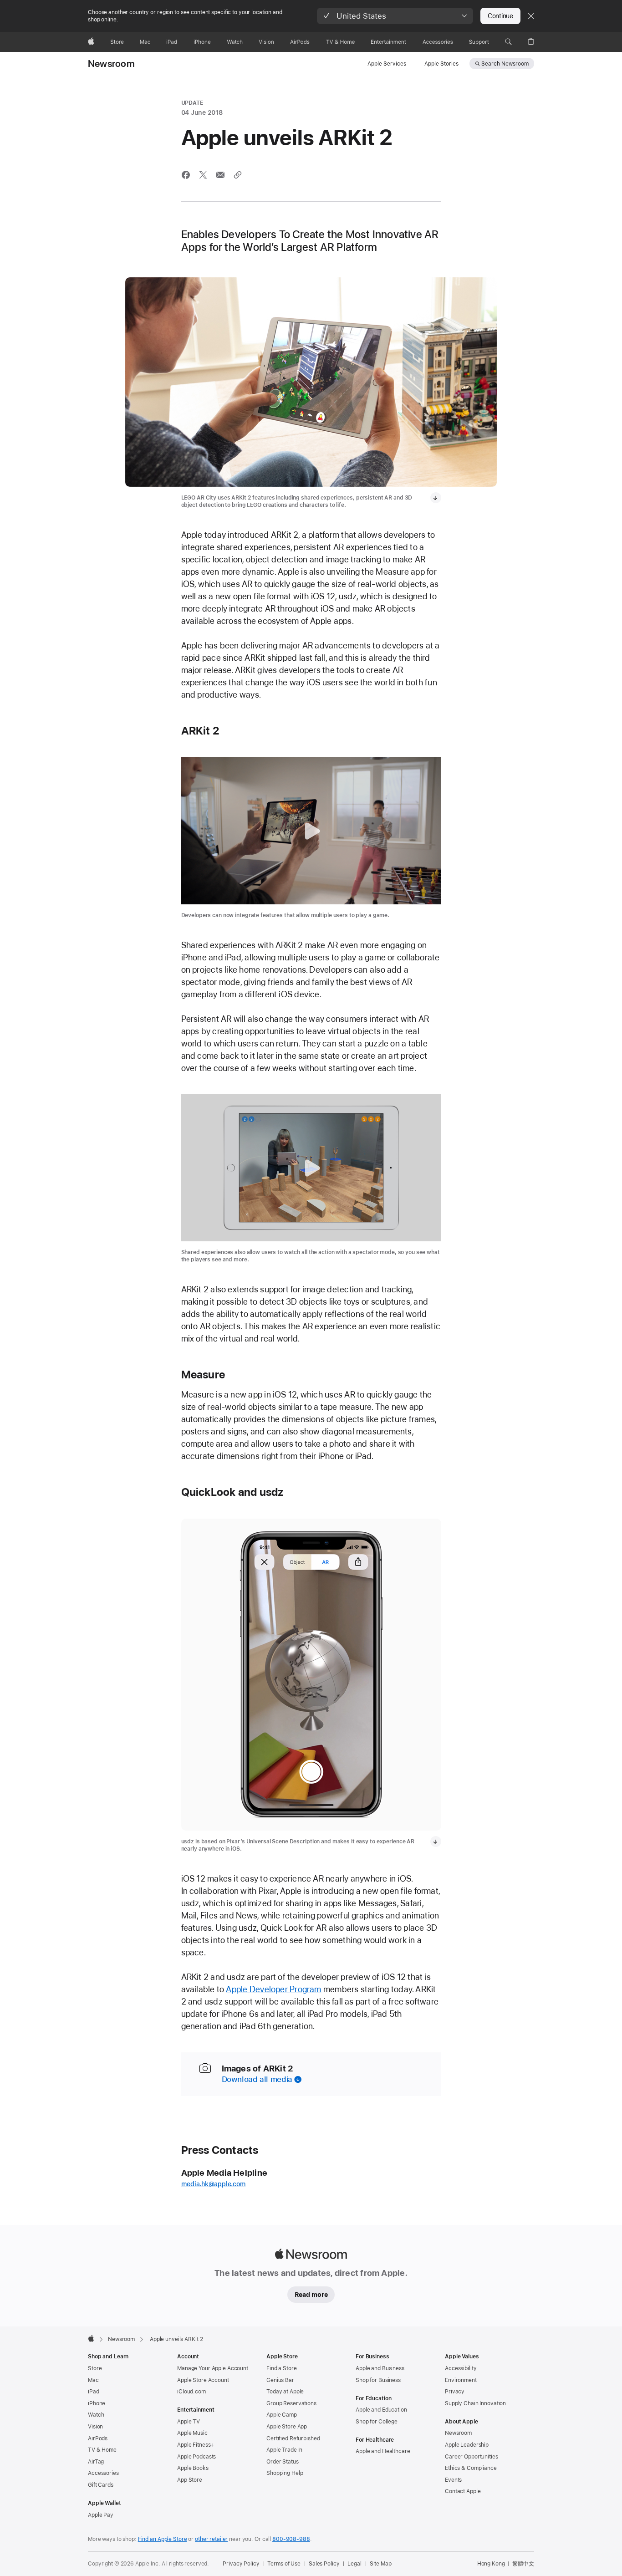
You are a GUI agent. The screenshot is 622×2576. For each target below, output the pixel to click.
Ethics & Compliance (471, 2468)
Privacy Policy (241, 2564)
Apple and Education (381, 2410)
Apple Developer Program (273, 1989)
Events (453, 2480)
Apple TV (189, 2422)
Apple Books (193, 2468)
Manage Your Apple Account (213, 2368)
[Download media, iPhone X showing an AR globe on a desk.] (436, 1841)
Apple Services (387, 64)
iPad (94, 2392)
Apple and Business (380, 2368)
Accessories (103, 2473)
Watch (96, 2415)
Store (95, 2368)
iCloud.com (191, 2392)
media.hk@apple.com (214, 2184)
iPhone (97, 2403)
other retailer (211, 2539)
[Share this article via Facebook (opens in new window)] (186, 175)
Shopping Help (285, 2473)
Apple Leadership (467, 2445)
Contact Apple (463, 2491)
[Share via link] (238, 175)
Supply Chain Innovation (475, 2403)
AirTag (96, 2462)
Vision (95, 2427)
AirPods (98, 2438)
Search (505, 64)
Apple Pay (101, 2515)
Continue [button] (500, 16)
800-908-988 (291, 2539)
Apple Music (192, 2433)
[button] (395, 16)
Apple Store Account (203, 2380)
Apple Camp (282, 2415)
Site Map (381, 2564)
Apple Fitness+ (196, 2445)
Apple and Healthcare (383, 2451)
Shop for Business (378, 2380)
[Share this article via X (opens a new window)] (203, 175)
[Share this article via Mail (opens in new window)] (220, 175)
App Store (190, 2480)
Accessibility (461, 2368)
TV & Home (102, 2450)
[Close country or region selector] (531, 16)
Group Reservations (291, 2403)
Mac (93, 2380)
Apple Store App (287, 2427)
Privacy (455, 2392)
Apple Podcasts (196, 2457)
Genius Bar (280, 2380)
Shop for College (377, 2422)
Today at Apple (285, 2392)
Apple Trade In (284, 2450)
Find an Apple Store (163, 2539)
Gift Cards (101, 2485)
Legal (354, 2564)
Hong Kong (491, 2564)
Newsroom (111, 64)
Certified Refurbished (293, 2438)
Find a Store (282, 2368)
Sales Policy (324, 2564)
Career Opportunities (472, 2457)
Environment (461, 2380)
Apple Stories (441, 64)
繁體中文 (523, 2564)
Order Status (283, 2462)
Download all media (257, 2079)
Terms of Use (284, 2564)
